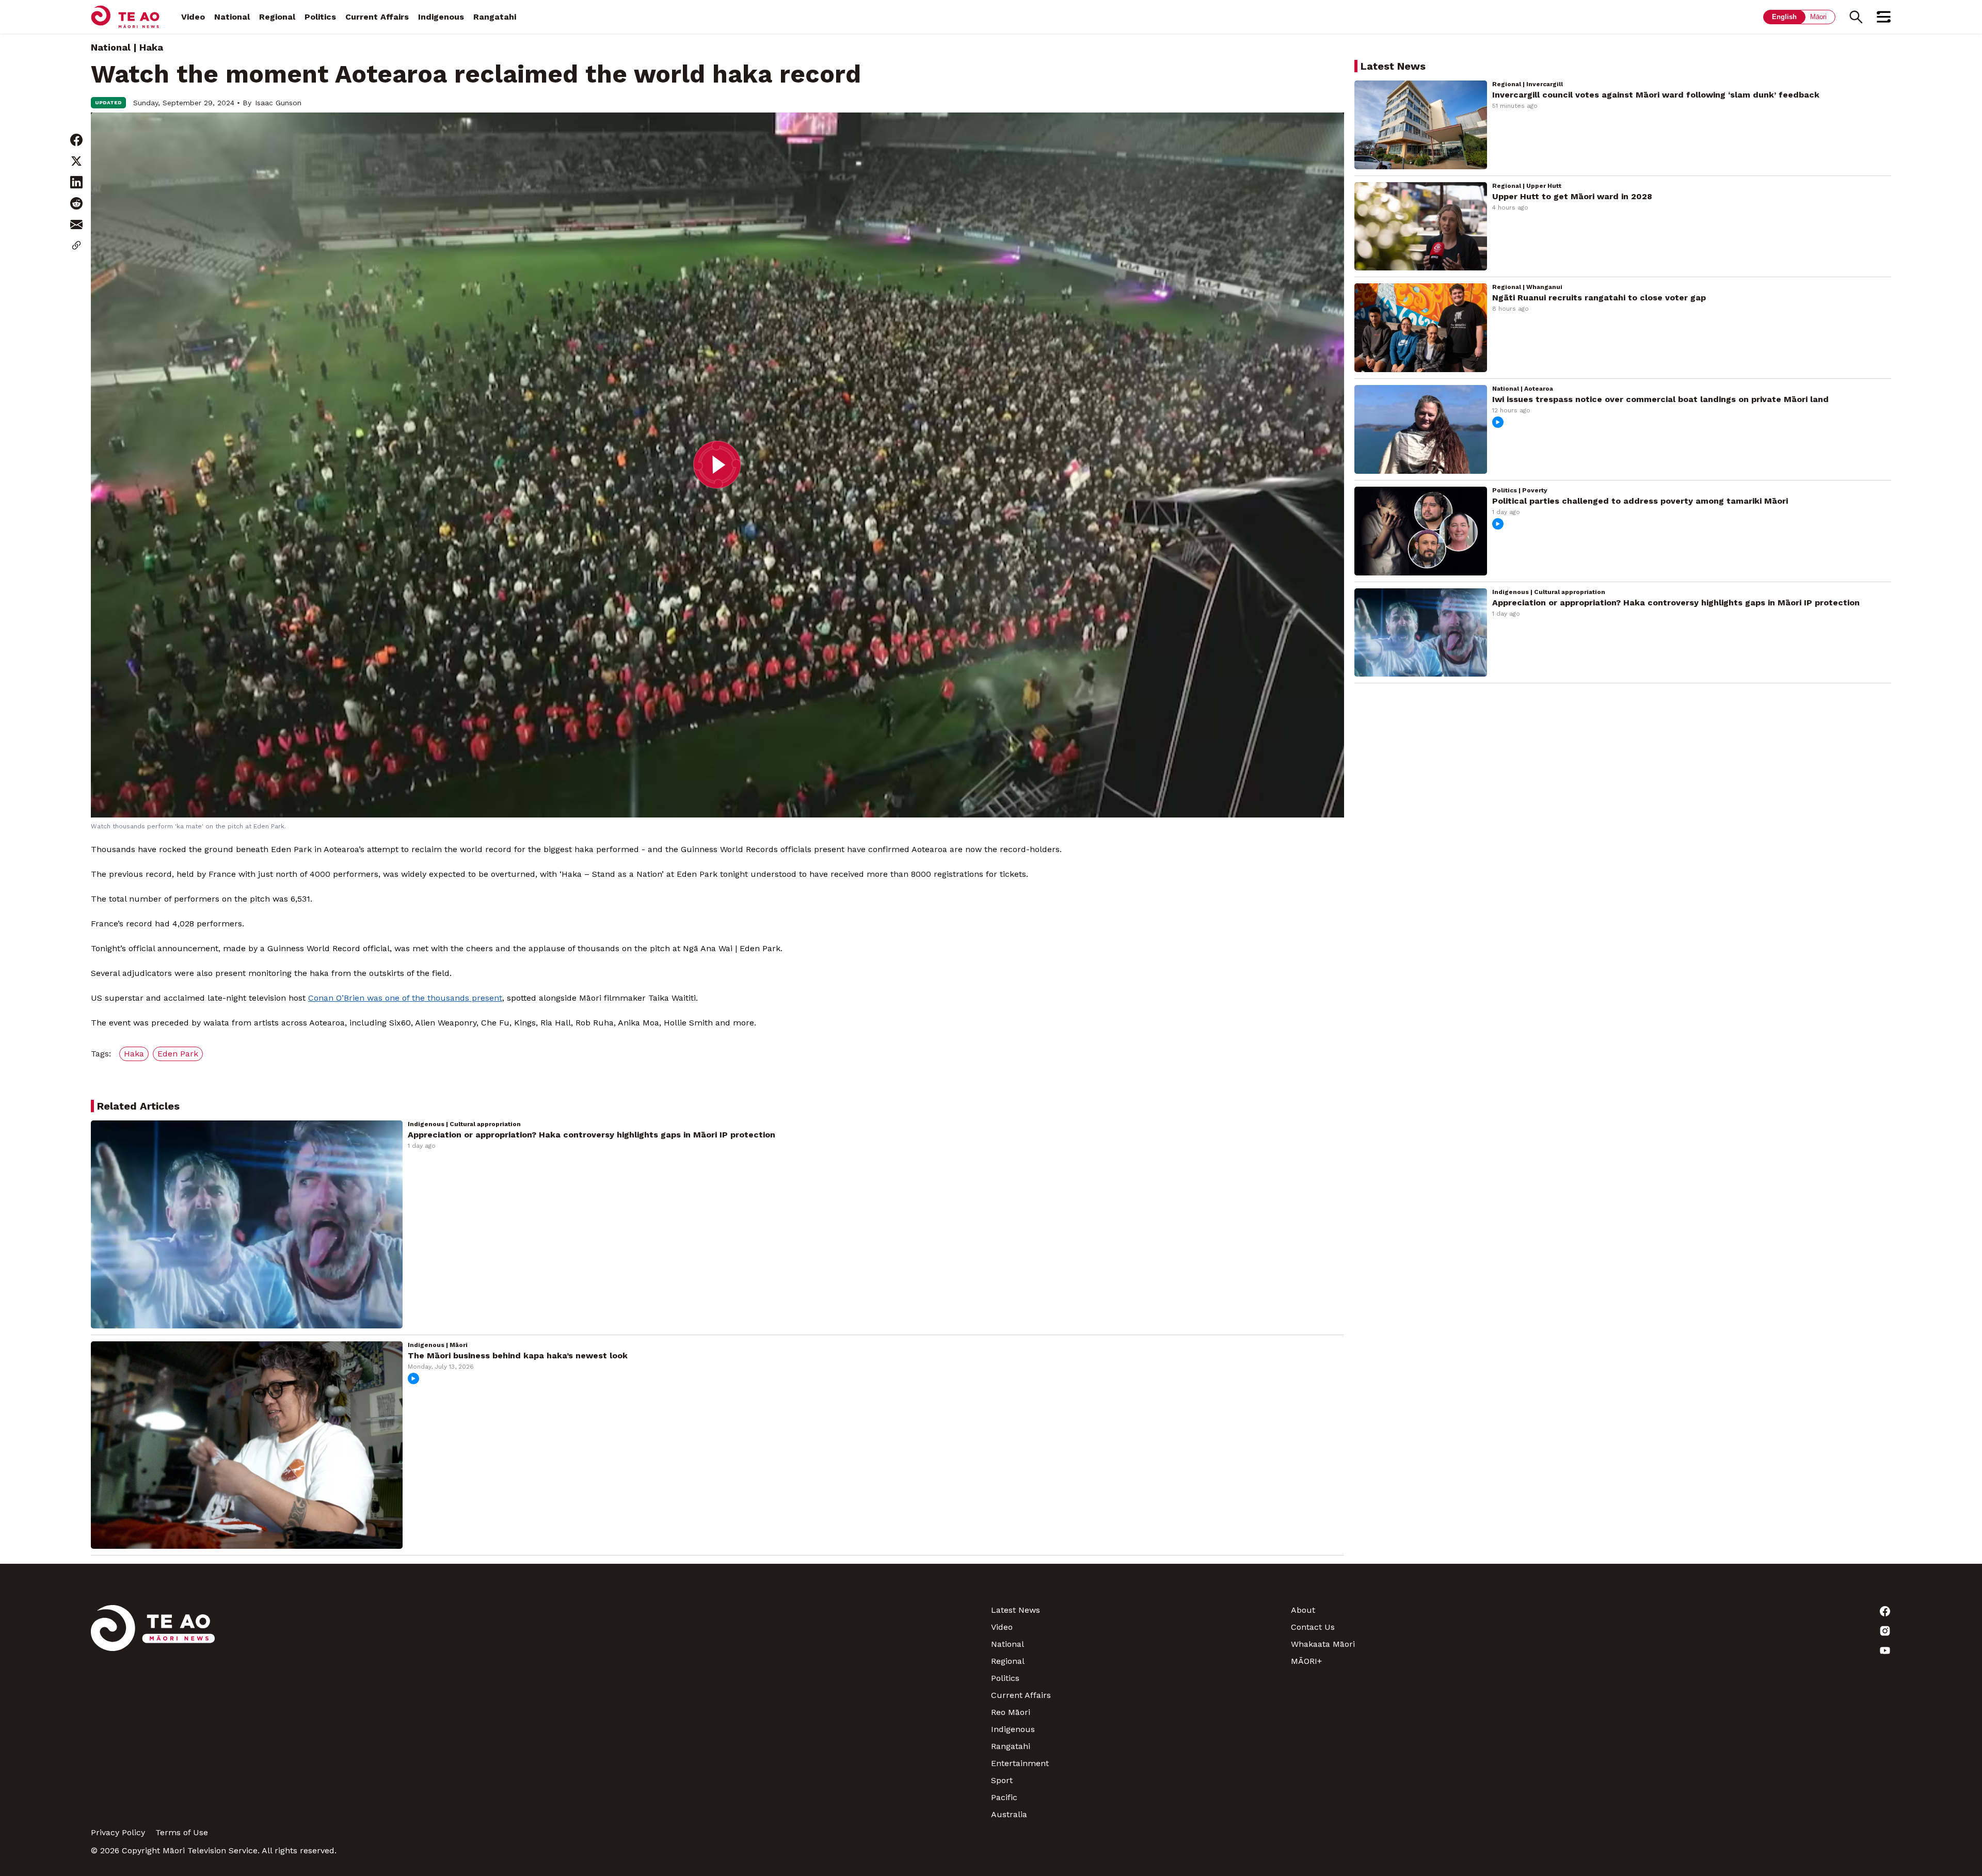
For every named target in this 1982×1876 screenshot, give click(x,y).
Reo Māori (1011, 1712)
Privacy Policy (118, 1832)
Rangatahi (495, 17)
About (1303, 1610)
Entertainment (1020, 1763)
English (1784, 17)
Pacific (1004, 1797)
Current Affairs (377, 17)
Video (193, 17)
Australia (1009, 1814)
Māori (1818, 17)
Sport (1002, 1780)
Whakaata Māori (1323, 1644)
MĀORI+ (1306, 1661)
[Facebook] (1741, 1611)
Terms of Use (182, 1832)
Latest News (1016, 1610)
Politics (320, 17)
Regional (277, 17)
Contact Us (1313, 1627)
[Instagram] (1741, 1631)
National (232, 17)
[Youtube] (1741, 1650)
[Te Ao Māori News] (153, 1712)
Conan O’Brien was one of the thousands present (405, 998)
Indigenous (441, 17)
